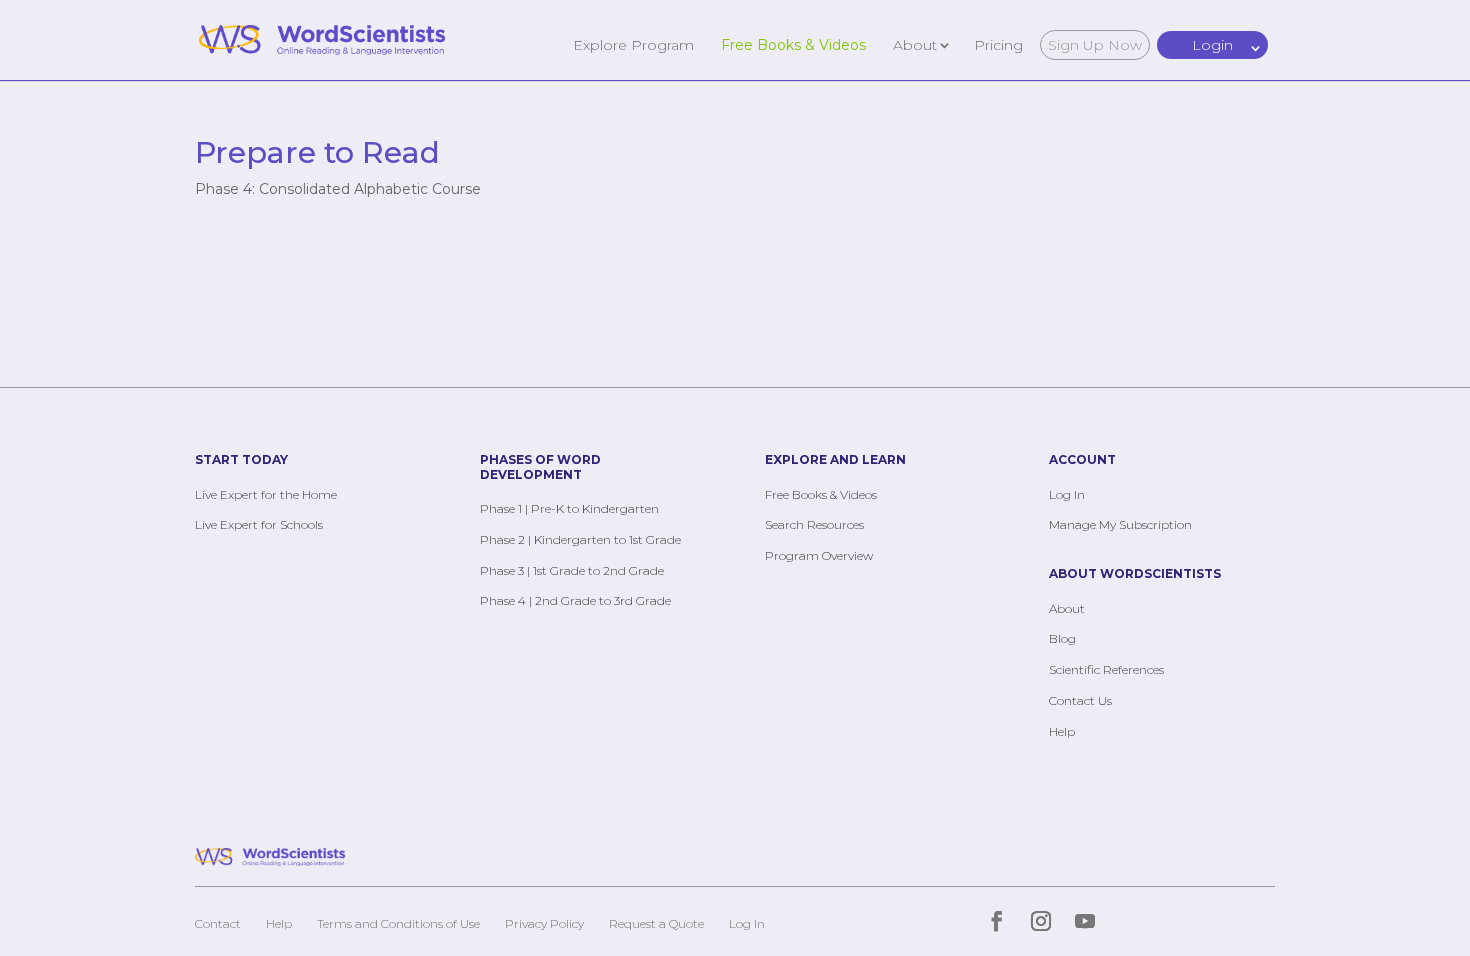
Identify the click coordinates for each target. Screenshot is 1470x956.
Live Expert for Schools (259, 524)
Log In (1067, 494)
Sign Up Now (1095, 45)
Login (1212, 45)
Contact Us (1080, 700)
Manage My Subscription (1120, 524)
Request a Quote (656, 923)
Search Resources (814, 524)
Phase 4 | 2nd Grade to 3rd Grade (575, 600)
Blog (1062, 638)
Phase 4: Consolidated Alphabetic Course (338, 189)
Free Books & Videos (793, 44)
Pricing (998, 44)
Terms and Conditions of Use (398, 923)
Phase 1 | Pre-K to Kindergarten (569, 508)
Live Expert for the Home (266, 494)
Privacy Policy (544, 923)
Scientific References (1106, 669)
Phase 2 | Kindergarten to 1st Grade (580, 539)
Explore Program (633, 44)
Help (1062, 731)
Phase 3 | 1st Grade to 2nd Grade (572, 570)
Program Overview (819, 555)
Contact (218, 923)
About (915, 44)
